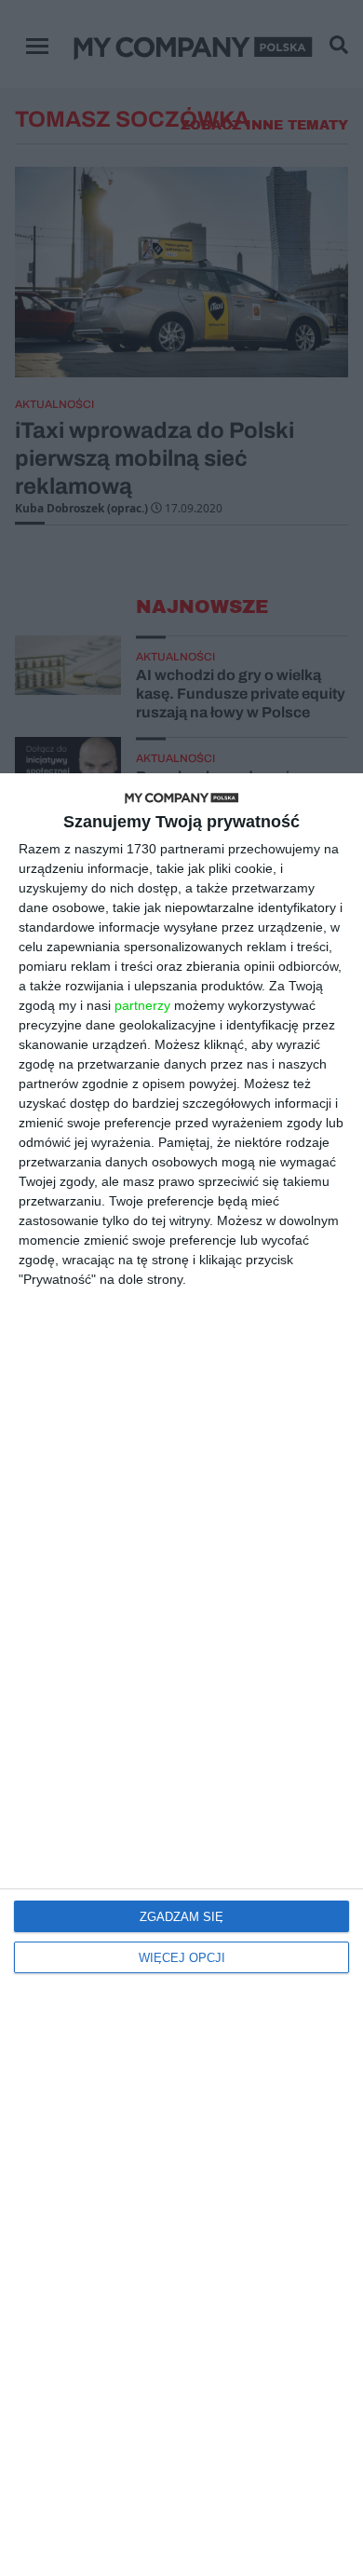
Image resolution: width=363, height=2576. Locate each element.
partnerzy (142, 1005)
